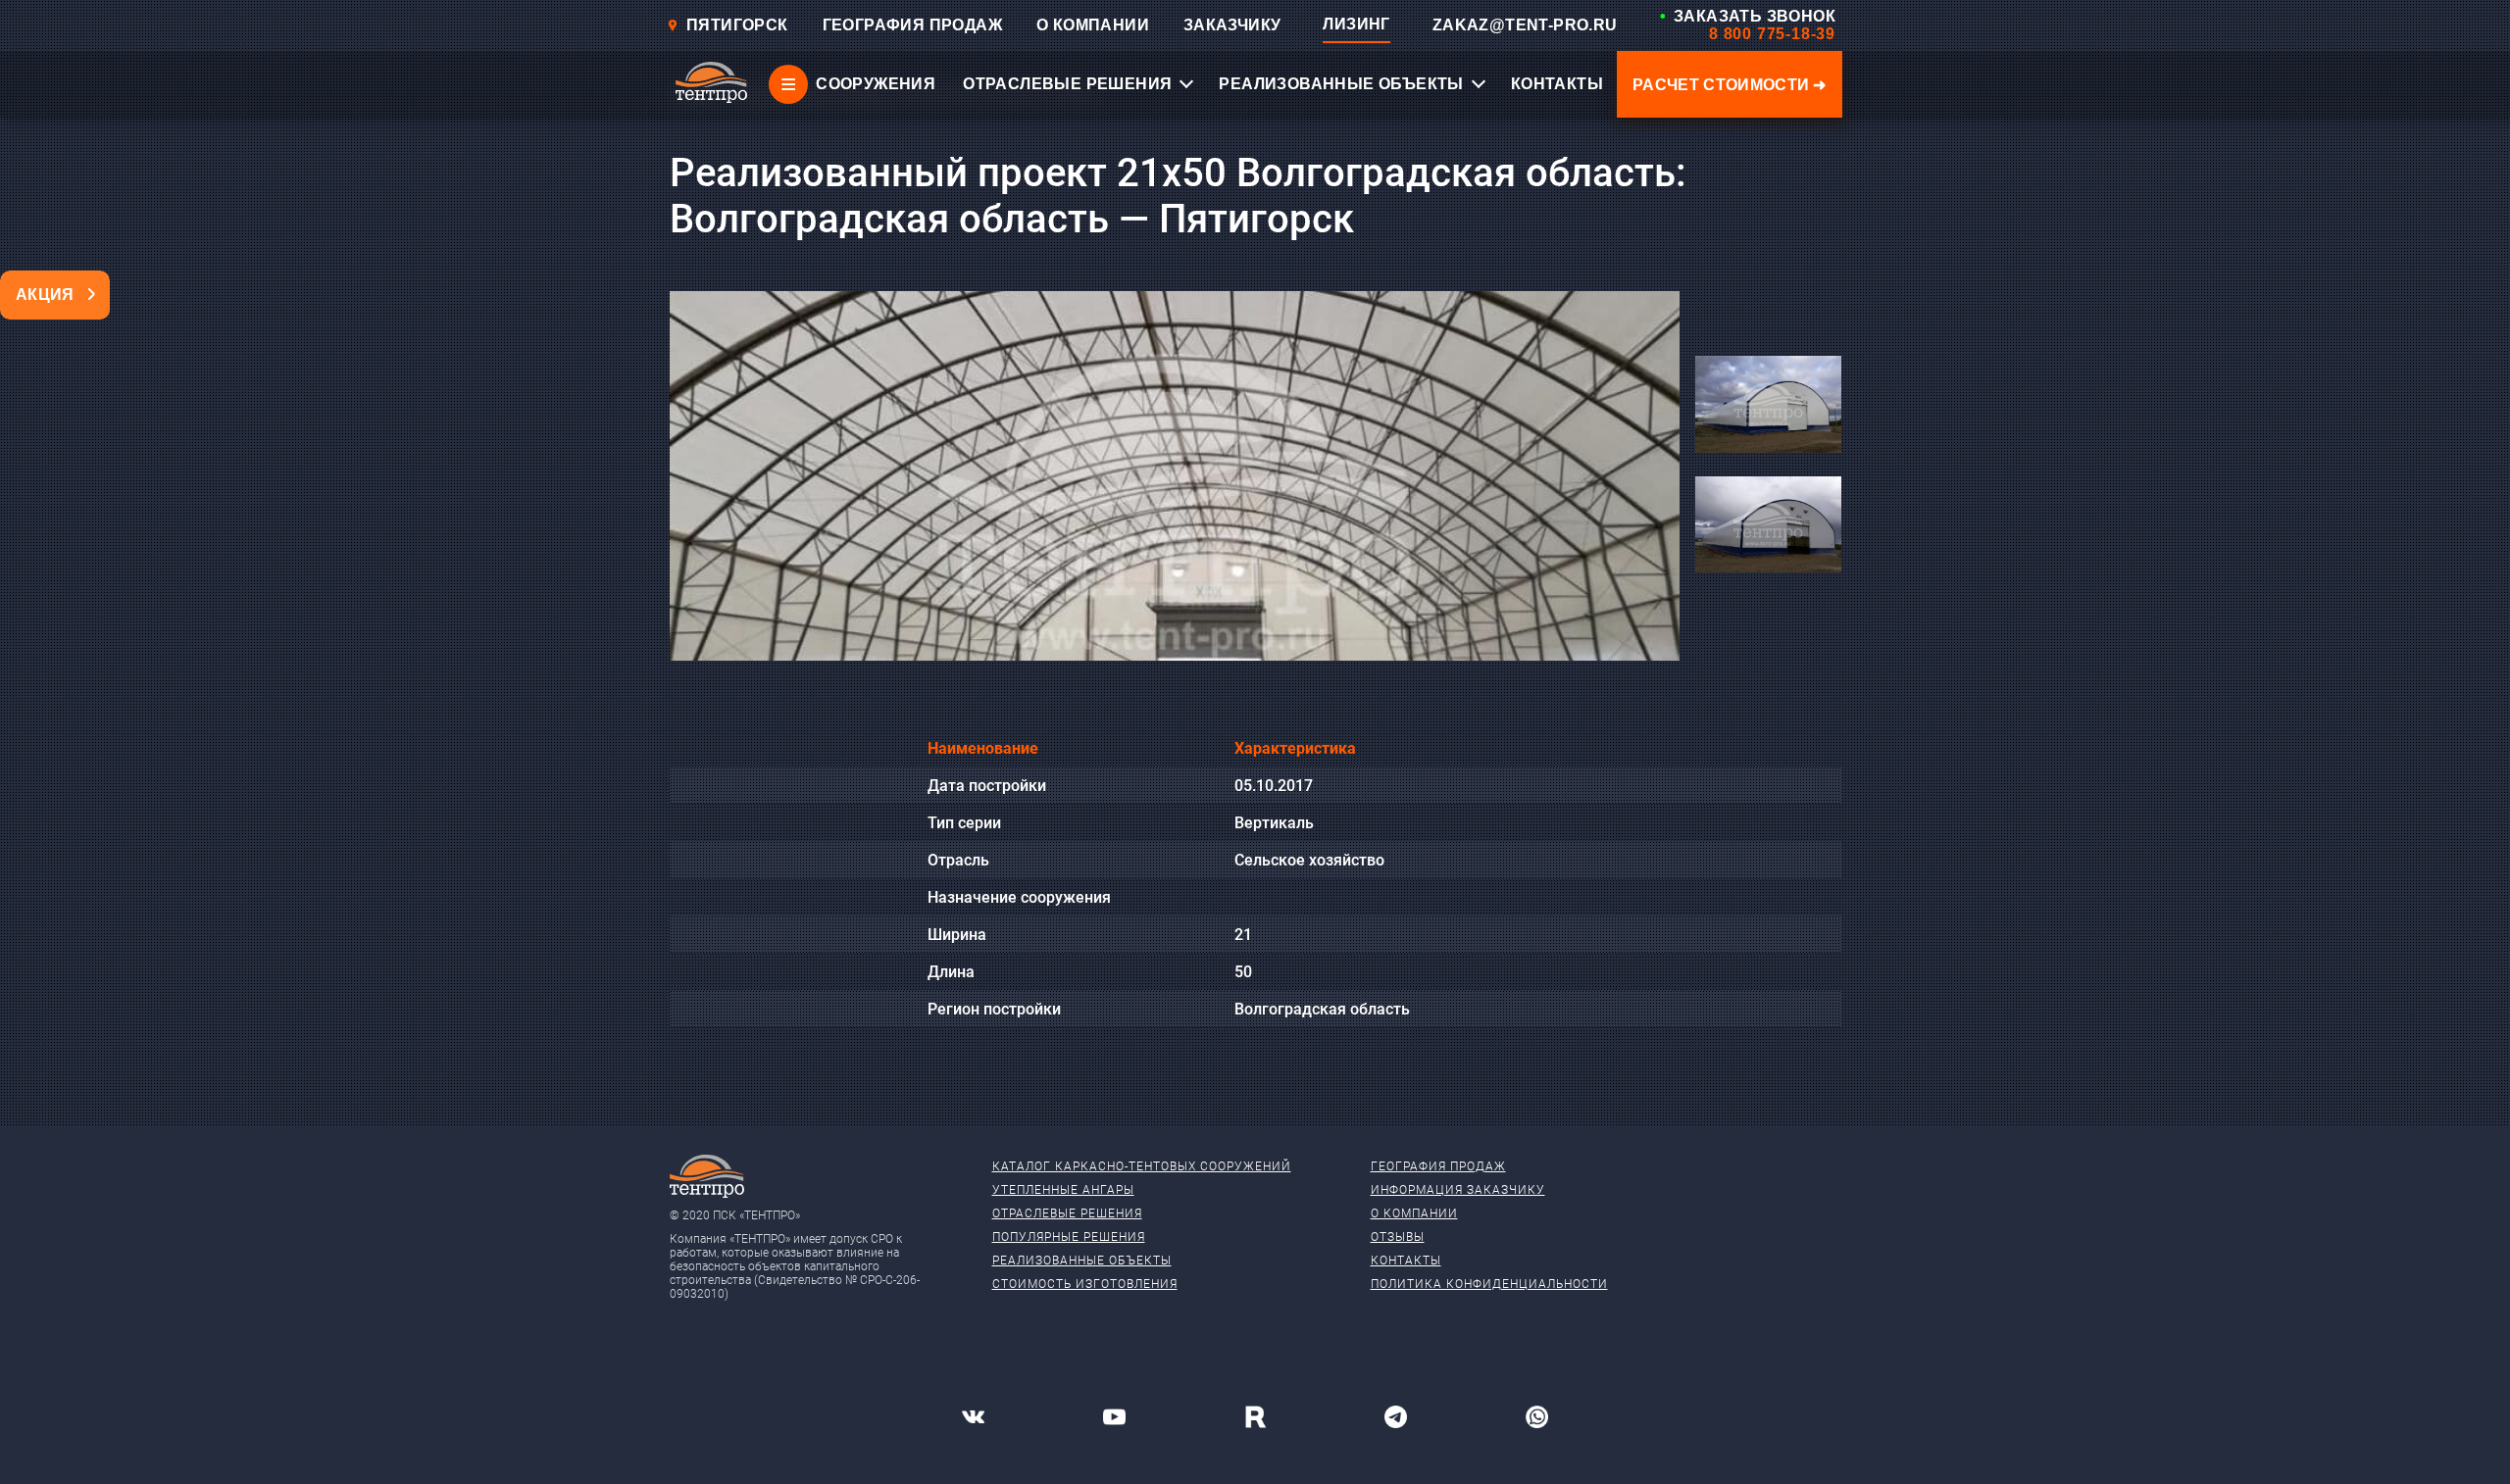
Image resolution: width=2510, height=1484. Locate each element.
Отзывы (1398, 1237)
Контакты (1406, 1261)
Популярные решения (1069, 1237)
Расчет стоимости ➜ (1730, 85)
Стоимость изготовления (1085, 1284)
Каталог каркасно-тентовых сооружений (1142, 1166)
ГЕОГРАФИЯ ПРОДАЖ (912, 25)
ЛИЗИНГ (1356, 24)
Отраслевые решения (1067, 1213)
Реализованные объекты (1082, 1261)
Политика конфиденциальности (1489, 1284)
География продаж (1438, 1166)
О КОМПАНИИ (1093, 25)
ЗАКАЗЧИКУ (1232, 25)
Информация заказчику (1458, 1190)
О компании (1414, 1213)
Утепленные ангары (1063, 1190)
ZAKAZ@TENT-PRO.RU (1525, 25)
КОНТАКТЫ (1557, 84)
